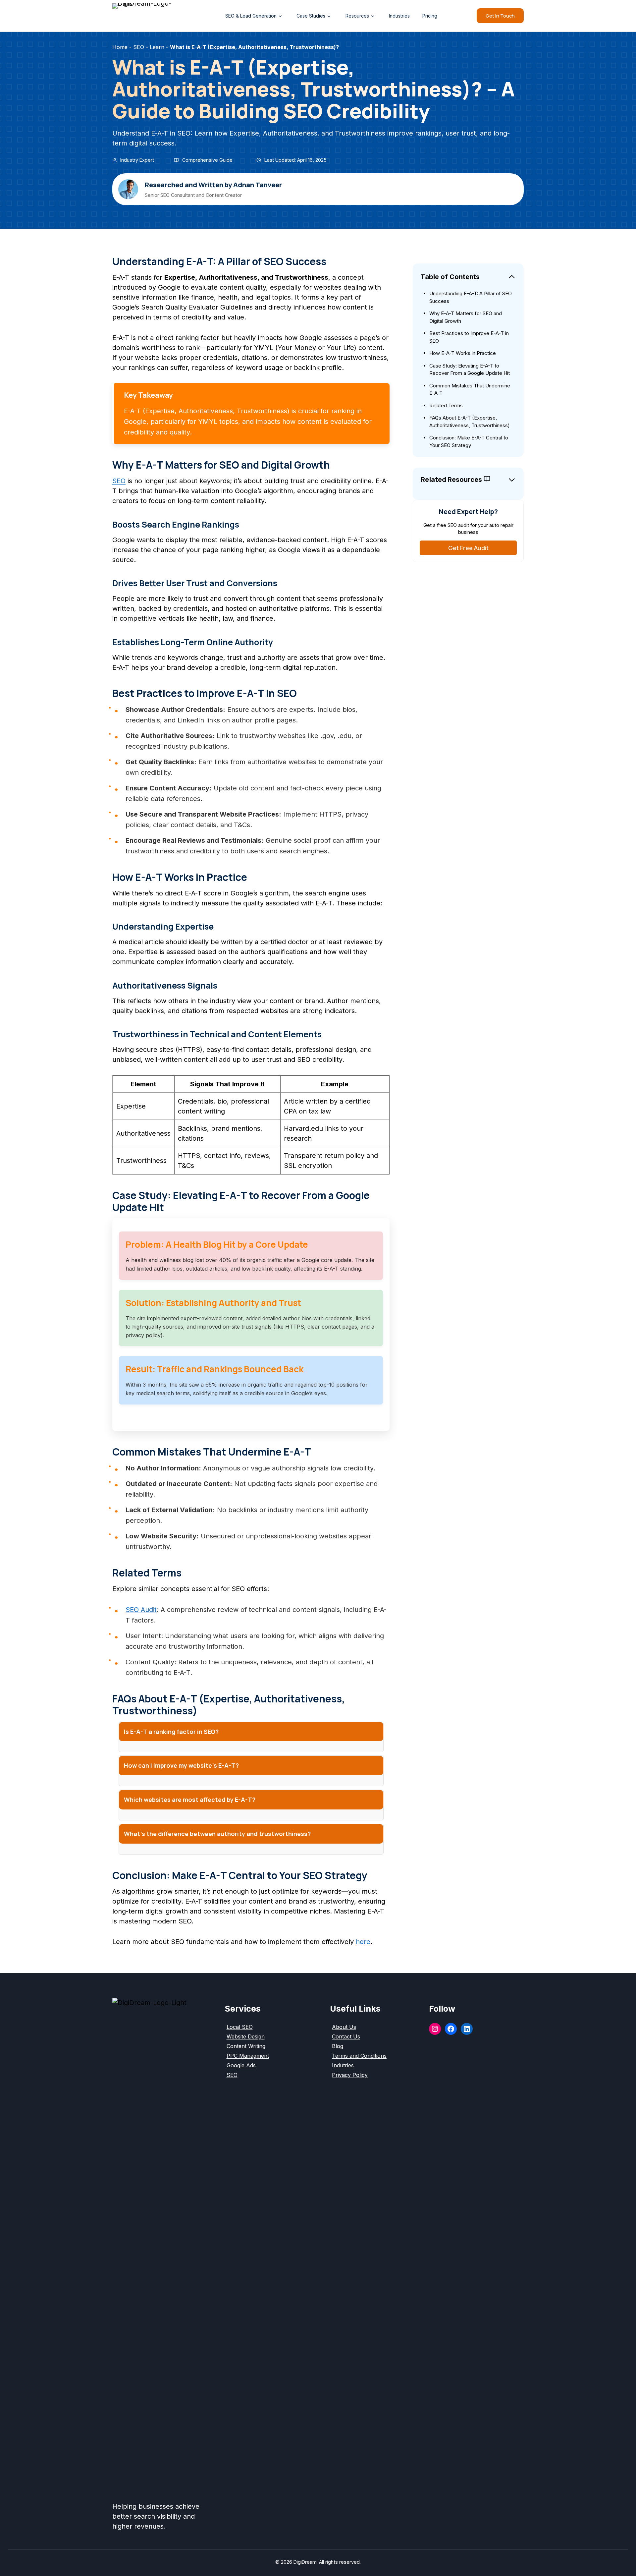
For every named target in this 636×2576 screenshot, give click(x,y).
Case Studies (311, 16)
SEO (119, 481)
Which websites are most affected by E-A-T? (190, 1800)
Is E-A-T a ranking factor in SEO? (171, 1732)
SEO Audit (141, 1610)
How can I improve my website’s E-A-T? (181, 1765)
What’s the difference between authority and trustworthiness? (217, 1834)
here (363, 1942)
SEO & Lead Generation (251, 16)
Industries (399, 16)
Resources (357, 16)
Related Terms (446, 405)
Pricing (430, 16)
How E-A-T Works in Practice (463, 353)
